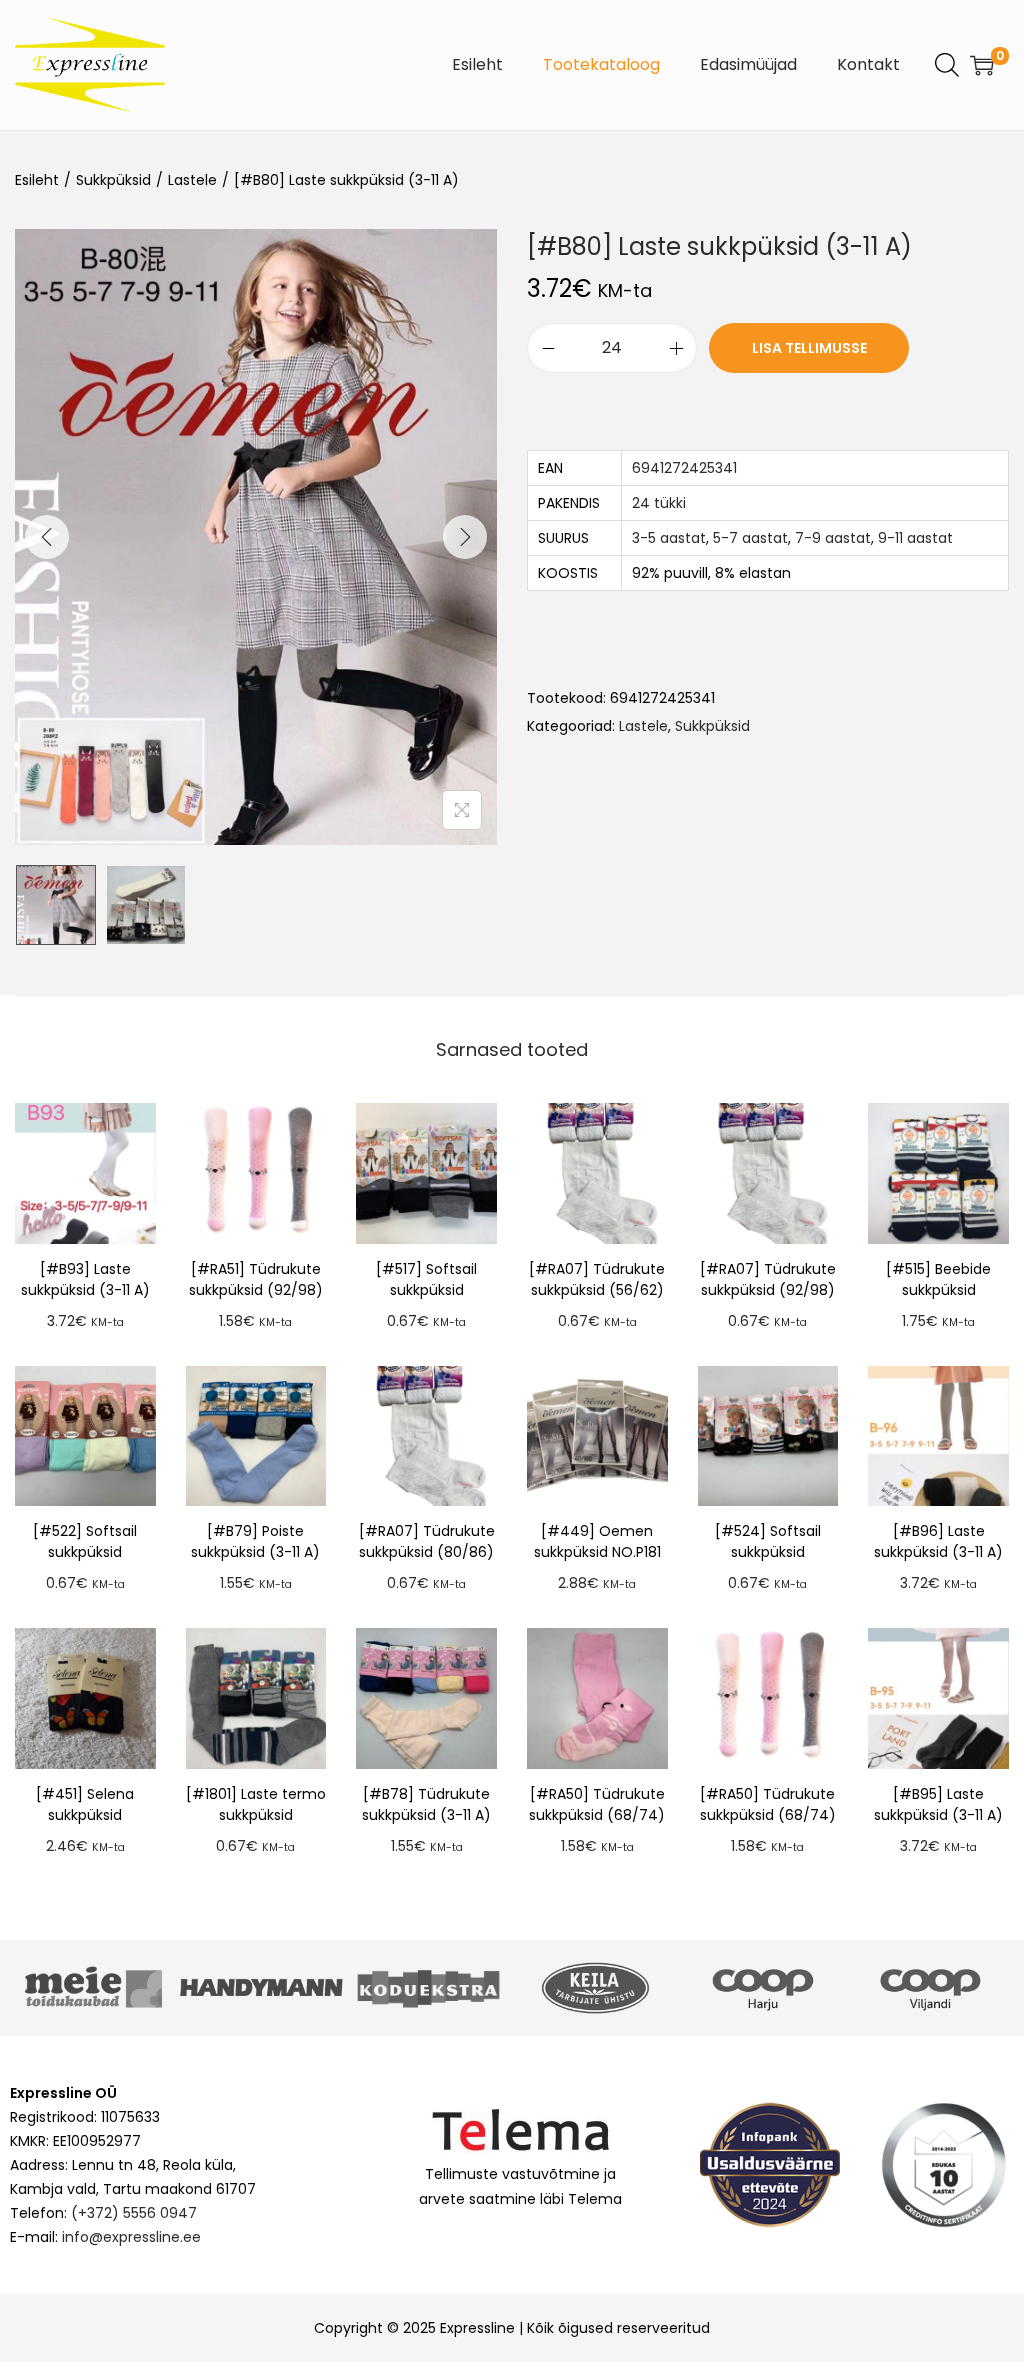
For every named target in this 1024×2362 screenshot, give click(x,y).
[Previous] (47, 537)
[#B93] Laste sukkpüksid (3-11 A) (85, 1279)
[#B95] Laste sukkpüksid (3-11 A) (938, 1804)
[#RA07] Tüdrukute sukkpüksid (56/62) (597, 1279)
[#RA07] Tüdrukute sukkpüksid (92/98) (768, 1279)
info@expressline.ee (131, 2237)
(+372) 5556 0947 (134, 2213)
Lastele (192, 180)
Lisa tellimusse (809, 348)
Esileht (37, 180)
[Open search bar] (947, 64)
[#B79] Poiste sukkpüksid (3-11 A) (255, 1541)
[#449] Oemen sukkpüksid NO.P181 (597, 1541)
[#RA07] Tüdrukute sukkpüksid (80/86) (427, 1541)
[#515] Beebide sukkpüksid (938, 1279)
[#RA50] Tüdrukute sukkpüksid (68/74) (597, 1804)
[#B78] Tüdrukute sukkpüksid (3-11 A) (426, 1804)
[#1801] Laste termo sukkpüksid (256, 1804)
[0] (982, 65)
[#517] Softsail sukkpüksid (426, 1279)
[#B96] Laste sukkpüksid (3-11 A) (938, 1541)
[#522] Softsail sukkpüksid (85, 1541)
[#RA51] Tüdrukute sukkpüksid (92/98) (256, 1279)
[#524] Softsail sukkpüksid (768, 1541)
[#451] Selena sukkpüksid (85, 1804)
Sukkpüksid (113, 180)
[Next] (465, 537)
